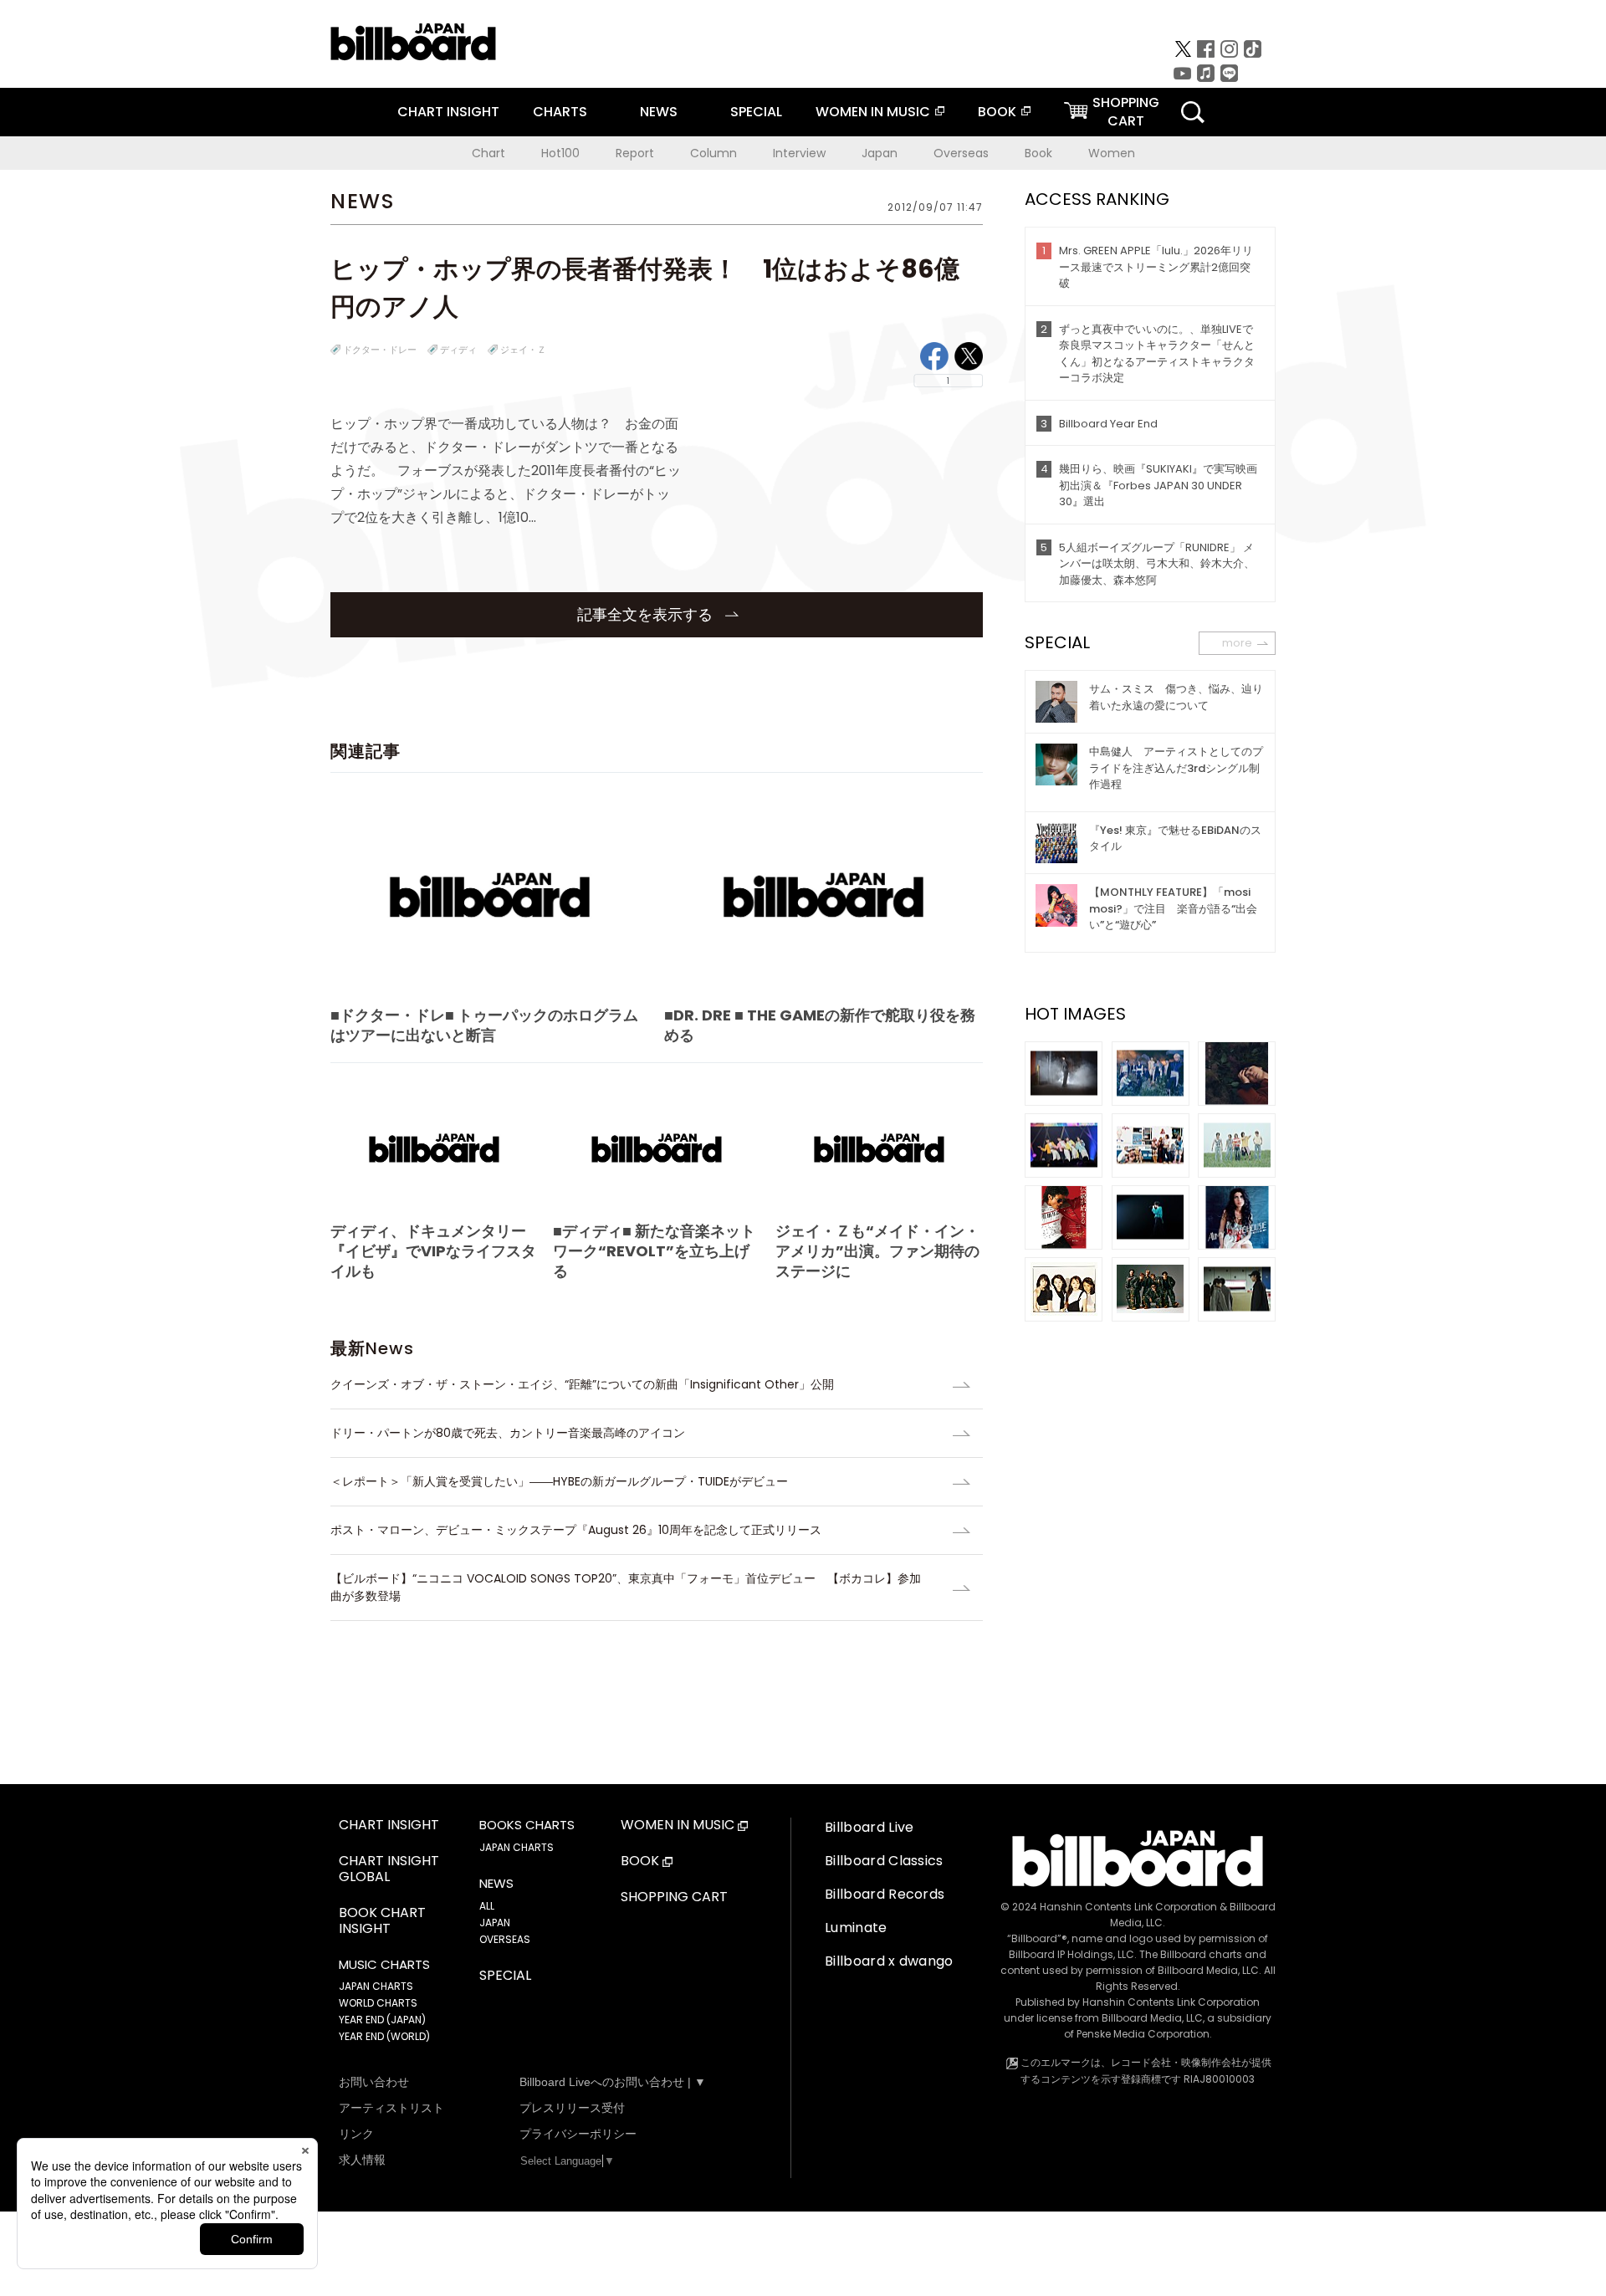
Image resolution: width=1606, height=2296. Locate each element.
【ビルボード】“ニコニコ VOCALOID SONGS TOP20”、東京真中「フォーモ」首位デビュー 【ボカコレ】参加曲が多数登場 (626, 1587)
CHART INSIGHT (448, 112)
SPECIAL (756, 112)
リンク (356, 2134)
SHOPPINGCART (1126, 112)
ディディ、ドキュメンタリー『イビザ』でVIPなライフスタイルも (433, 1251)
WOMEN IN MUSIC (873, 112)
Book (1038, 153)
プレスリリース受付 (572, 2108)
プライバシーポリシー (578, 2134)
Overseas (961, 153)
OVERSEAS (505, 1939)
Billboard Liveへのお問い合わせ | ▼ (613, 2082)
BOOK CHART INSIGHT (382, 1921)
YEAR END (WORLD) (384, 2036)
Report (635, 153)
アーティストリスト (391, 2108)
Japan (880, 153)
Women (1112, 153)
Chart (488, 153)
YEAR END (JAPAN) (382, 2020)
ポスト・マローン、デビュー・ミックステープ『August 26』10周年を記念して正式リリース (576, 1530)
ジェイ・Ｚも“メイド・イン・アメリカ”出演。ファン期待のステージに (877, 1251)
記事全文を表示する (647, 614)
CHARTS (560, 112)
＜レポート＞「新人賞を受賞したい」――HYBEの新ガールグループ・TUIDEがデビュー (559, 1481)
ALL (487, 1906)
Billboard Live (869, 1827)
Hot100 (560, 153)
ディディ (458, 350)
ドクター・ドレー (380, 350)
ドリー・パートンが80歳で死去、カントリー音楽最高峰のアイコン (508, 1433)
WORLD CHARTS (378, 2003)
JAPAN (495, 1923)
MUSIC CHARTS (384, 1965)
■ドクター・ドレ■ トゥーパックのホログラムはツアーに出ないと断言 (484, 1025)
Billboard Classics (884, 1861)
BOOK (997, 112)
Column (713, 153)
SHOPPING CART (674, 1897)
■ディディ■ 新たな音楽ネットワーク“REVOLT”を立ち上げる (654, 1251)
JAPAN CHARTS (376, 1986)
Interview (799, 153)
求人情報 (362, 2160)
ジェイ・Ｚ (523, 350)
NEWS (659, 112)
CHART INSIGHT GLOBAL (389, 1869)
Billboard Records (885, 1894)
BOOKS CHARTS (527, 1825)
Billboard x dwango (889, 1961)
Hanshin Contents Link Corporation (1128, 1907)
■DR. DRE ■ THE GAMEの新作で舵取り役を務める (820, 1025)
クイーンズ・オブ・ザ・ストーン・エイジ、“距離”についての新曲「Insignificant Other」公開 (582, 1384)
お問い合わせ (374, 2082)
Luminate (856, 1928)
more (1237, 643)
